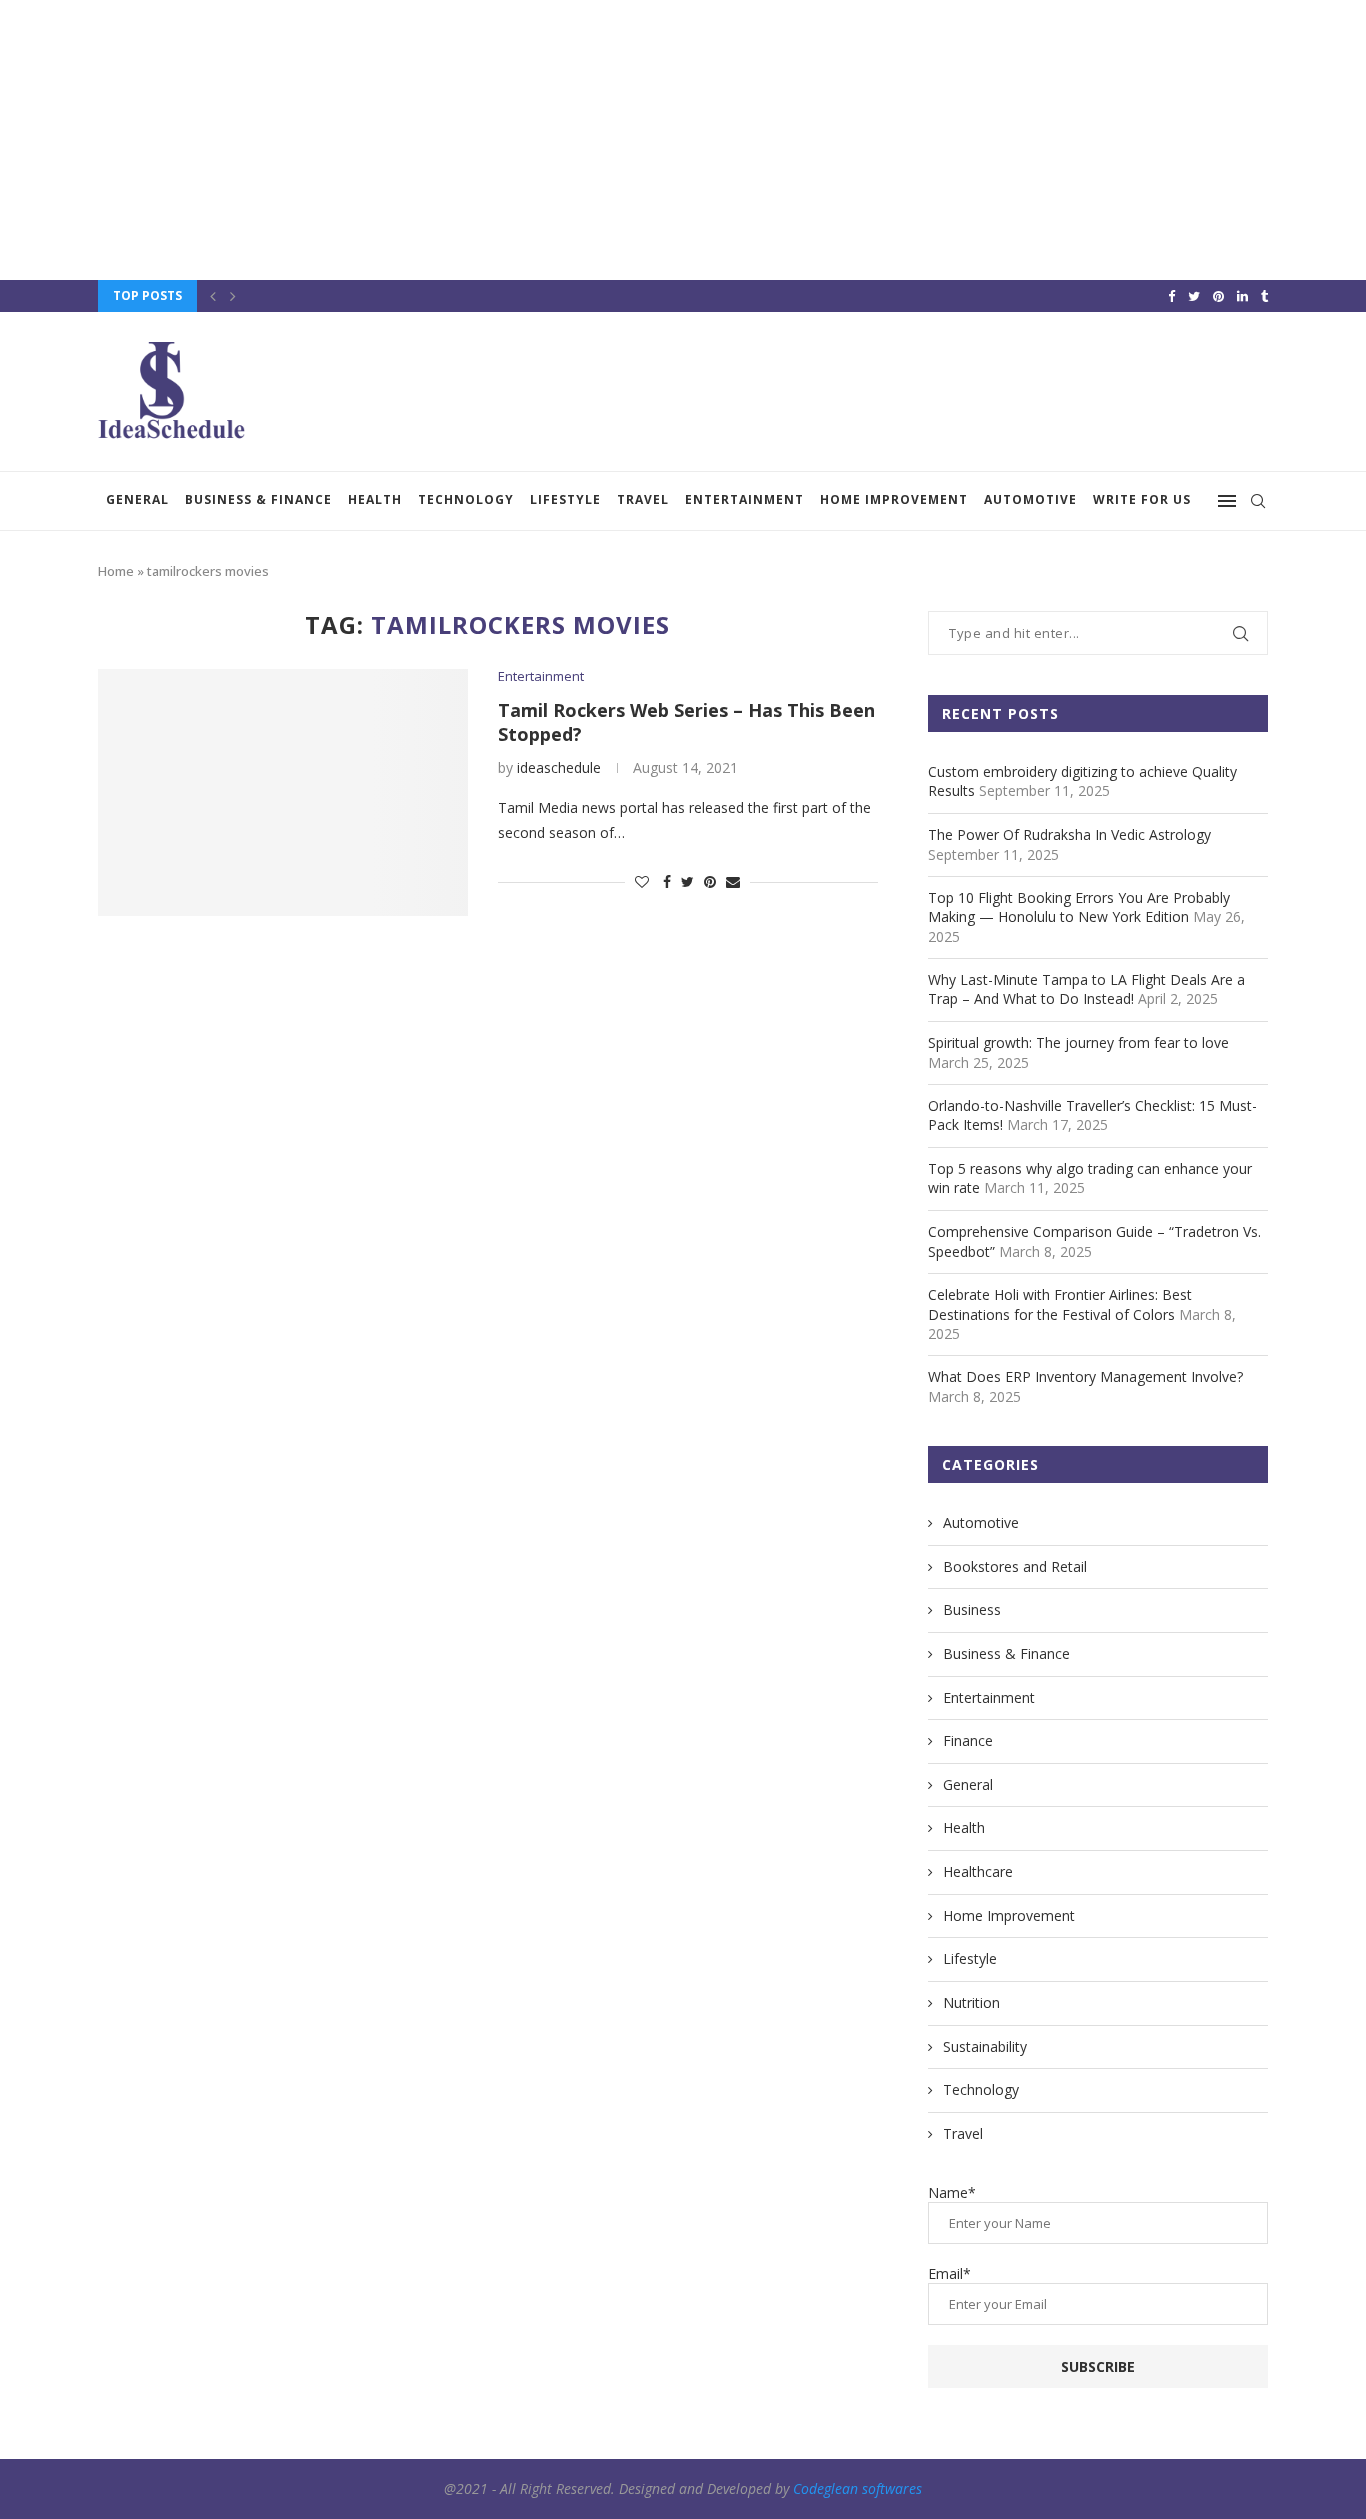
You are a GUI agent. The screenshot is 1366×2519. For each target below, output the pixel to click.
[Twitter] (1194, 296)
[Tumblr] (1264, 296)
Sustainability (985, 2046)
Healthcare (978, 1871)
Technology (466, 499)
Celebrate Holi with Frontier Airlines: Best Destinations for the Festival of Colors (1060, 1304)
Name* (952, 2192)
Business (972, 1609)
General (137, 499)
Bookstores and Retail (1015, 1566)
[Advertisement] (600, 140)
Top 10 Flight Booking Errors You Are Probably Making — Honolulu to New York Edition (1079, 907)
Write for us (1142, 499)
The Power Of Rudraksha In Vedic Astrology (1069, 834)
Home (116, 571)
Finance (968, 1740)
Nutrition (971, 2002)
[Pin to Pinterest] (710, 881)
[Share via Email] (733, 881)
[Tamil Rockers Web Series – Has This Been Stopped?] (283, 792)
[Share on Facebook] (667, 881)
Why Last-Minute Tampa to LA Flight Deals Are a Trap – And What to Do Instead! (1086, 989)
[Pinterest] (1218, 296)
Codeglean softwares (857, 2488)
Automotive (1030, 499)
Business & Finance (258, 499)
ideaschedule (559, 767)
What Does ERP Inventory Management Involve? (1085, 1376)
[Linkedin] (1242, 296)
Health (375, 499)
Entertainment (744, 499)
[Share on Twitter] (687, 881)
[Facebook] (1171, 296)
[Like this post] (642, 881)
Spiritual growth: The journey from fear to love (1078, 1042)
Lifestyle (565, 499)
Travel (643, 499)
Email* (949, 2273)
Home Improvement (894, 499)
